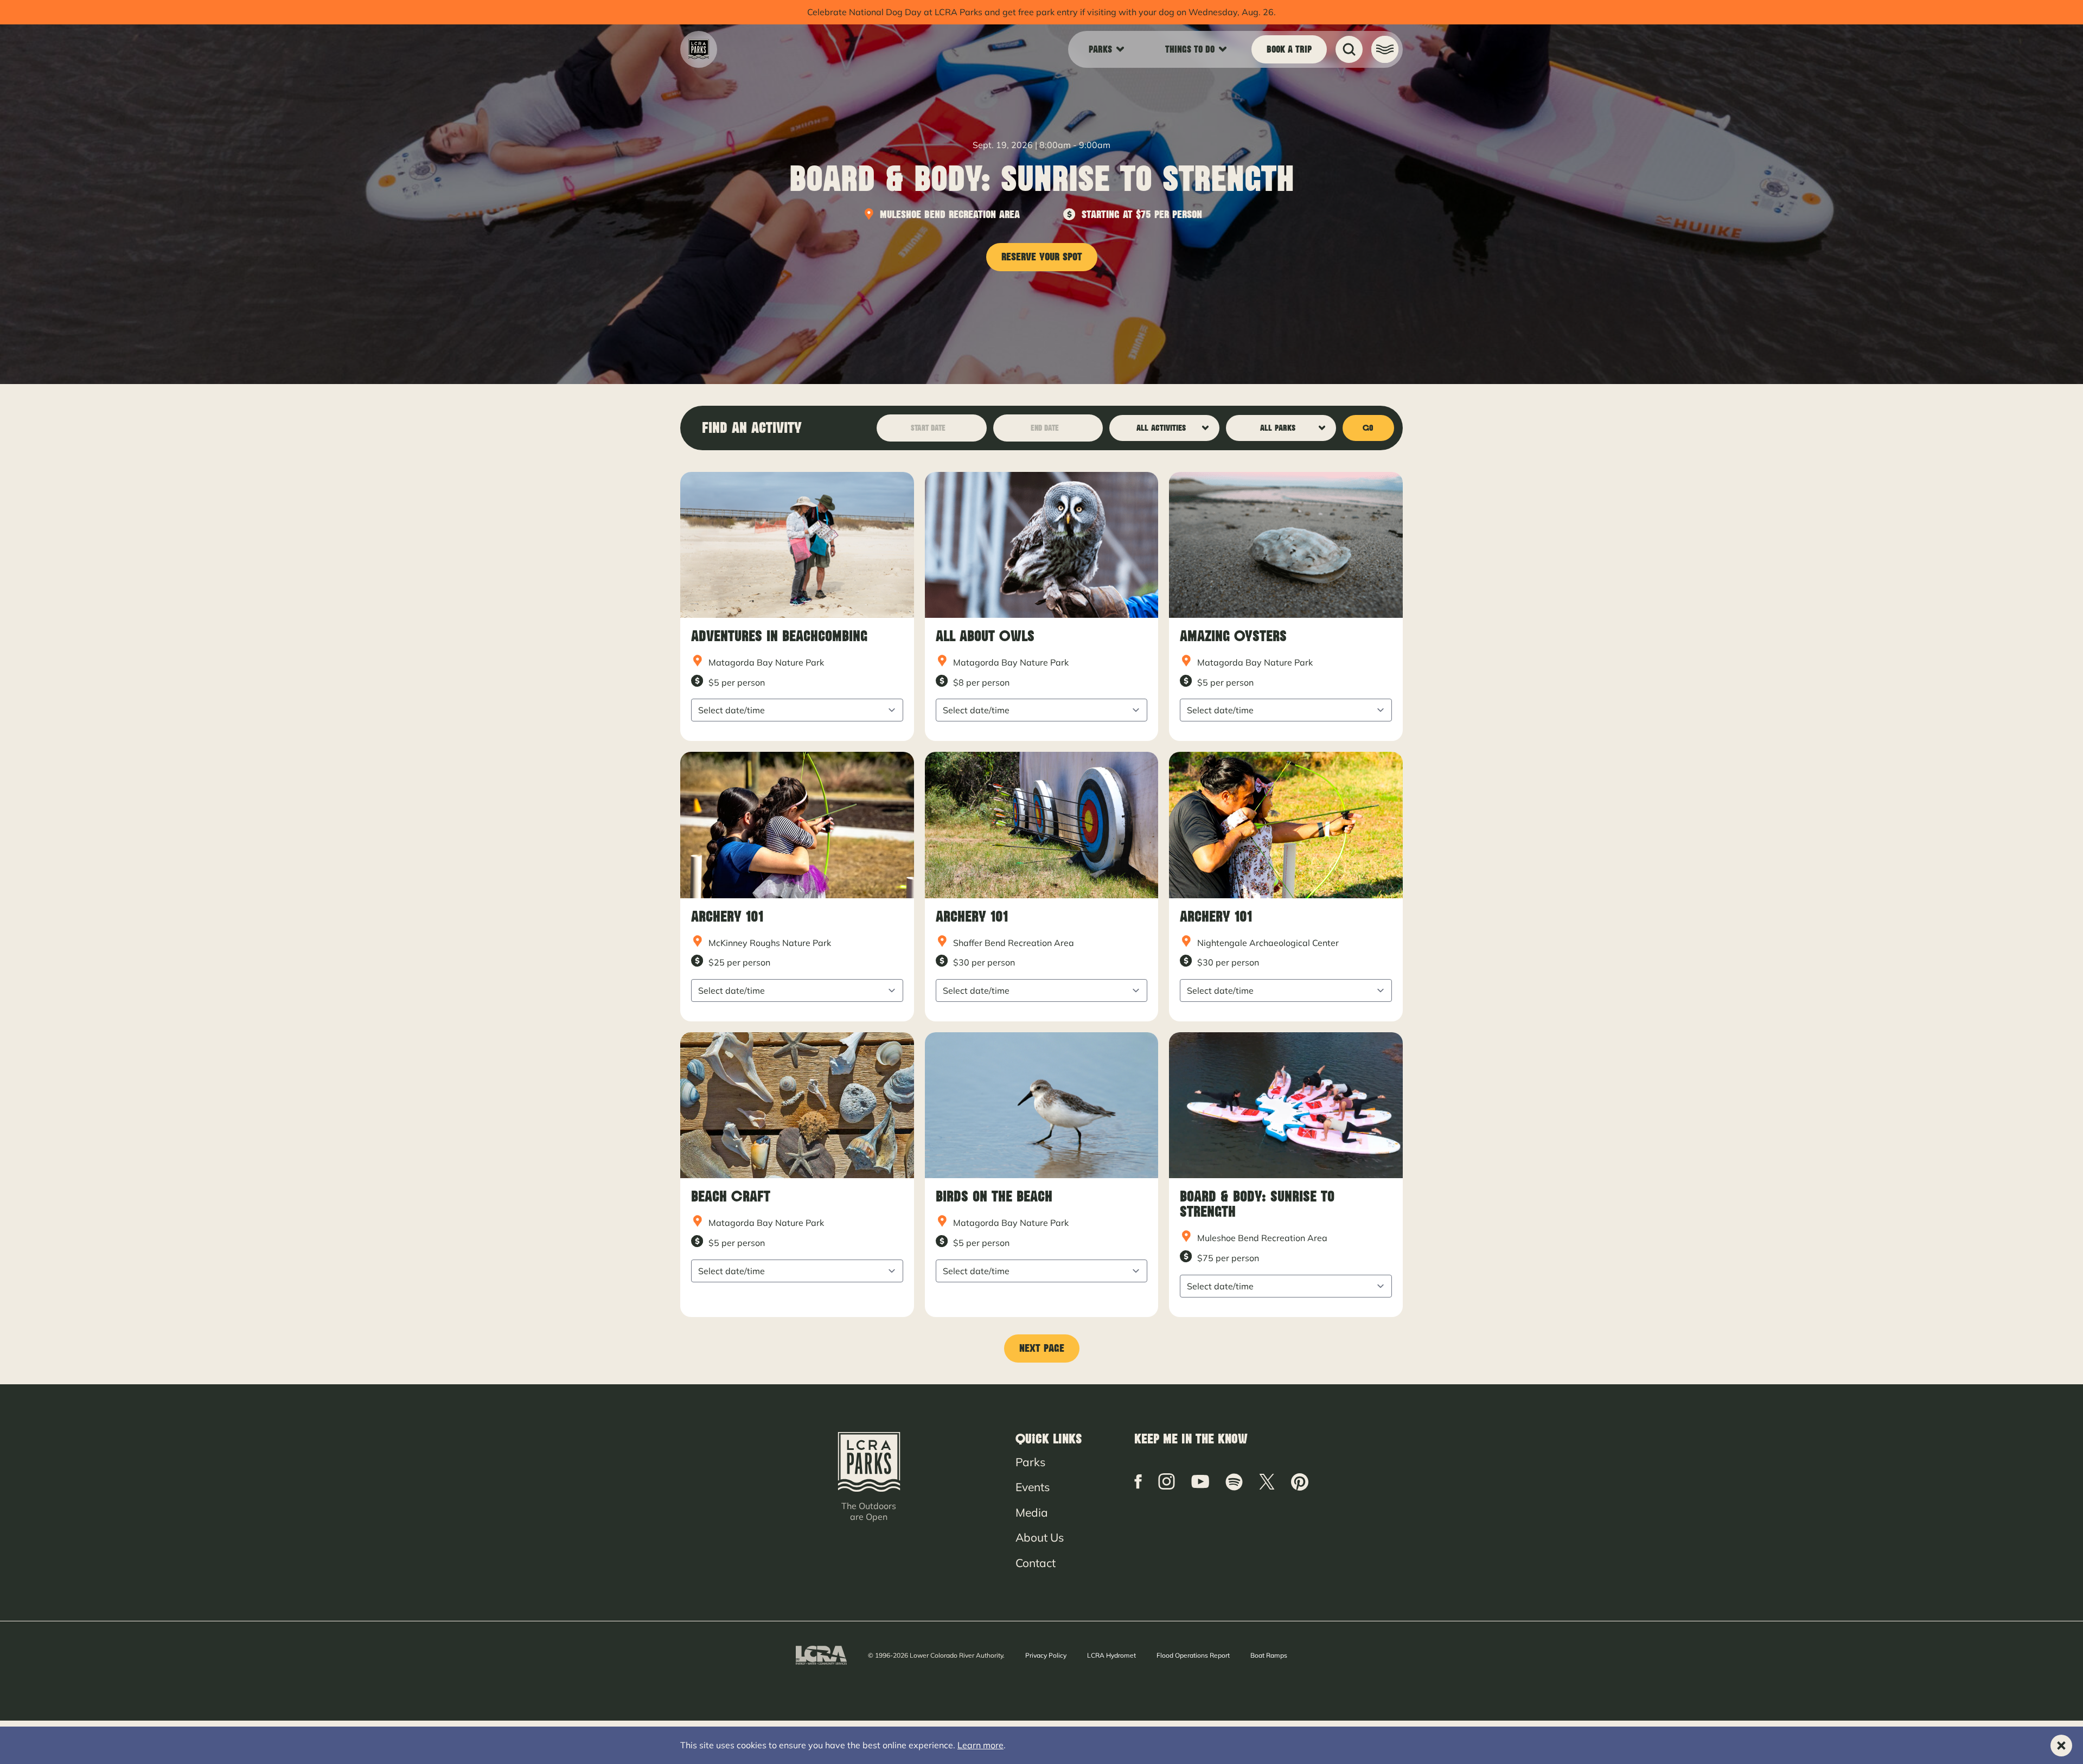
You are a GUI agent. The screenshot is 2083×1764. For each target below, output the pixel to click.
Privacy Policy (1046, 1655)
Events (1033, 1487)
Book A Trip (1289, 49)
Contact (1036, 1563)
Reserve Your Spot (1042, 257)
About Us (1040, 1537)
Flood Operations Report (1193, 1655)
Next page (1042, 1348)
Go (1368, 428)
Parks (1030, 1462)
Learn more (980, 1745)
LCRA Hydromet (1111, 1655)
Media (1032, 1512)
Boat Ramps (1269, 1655)
